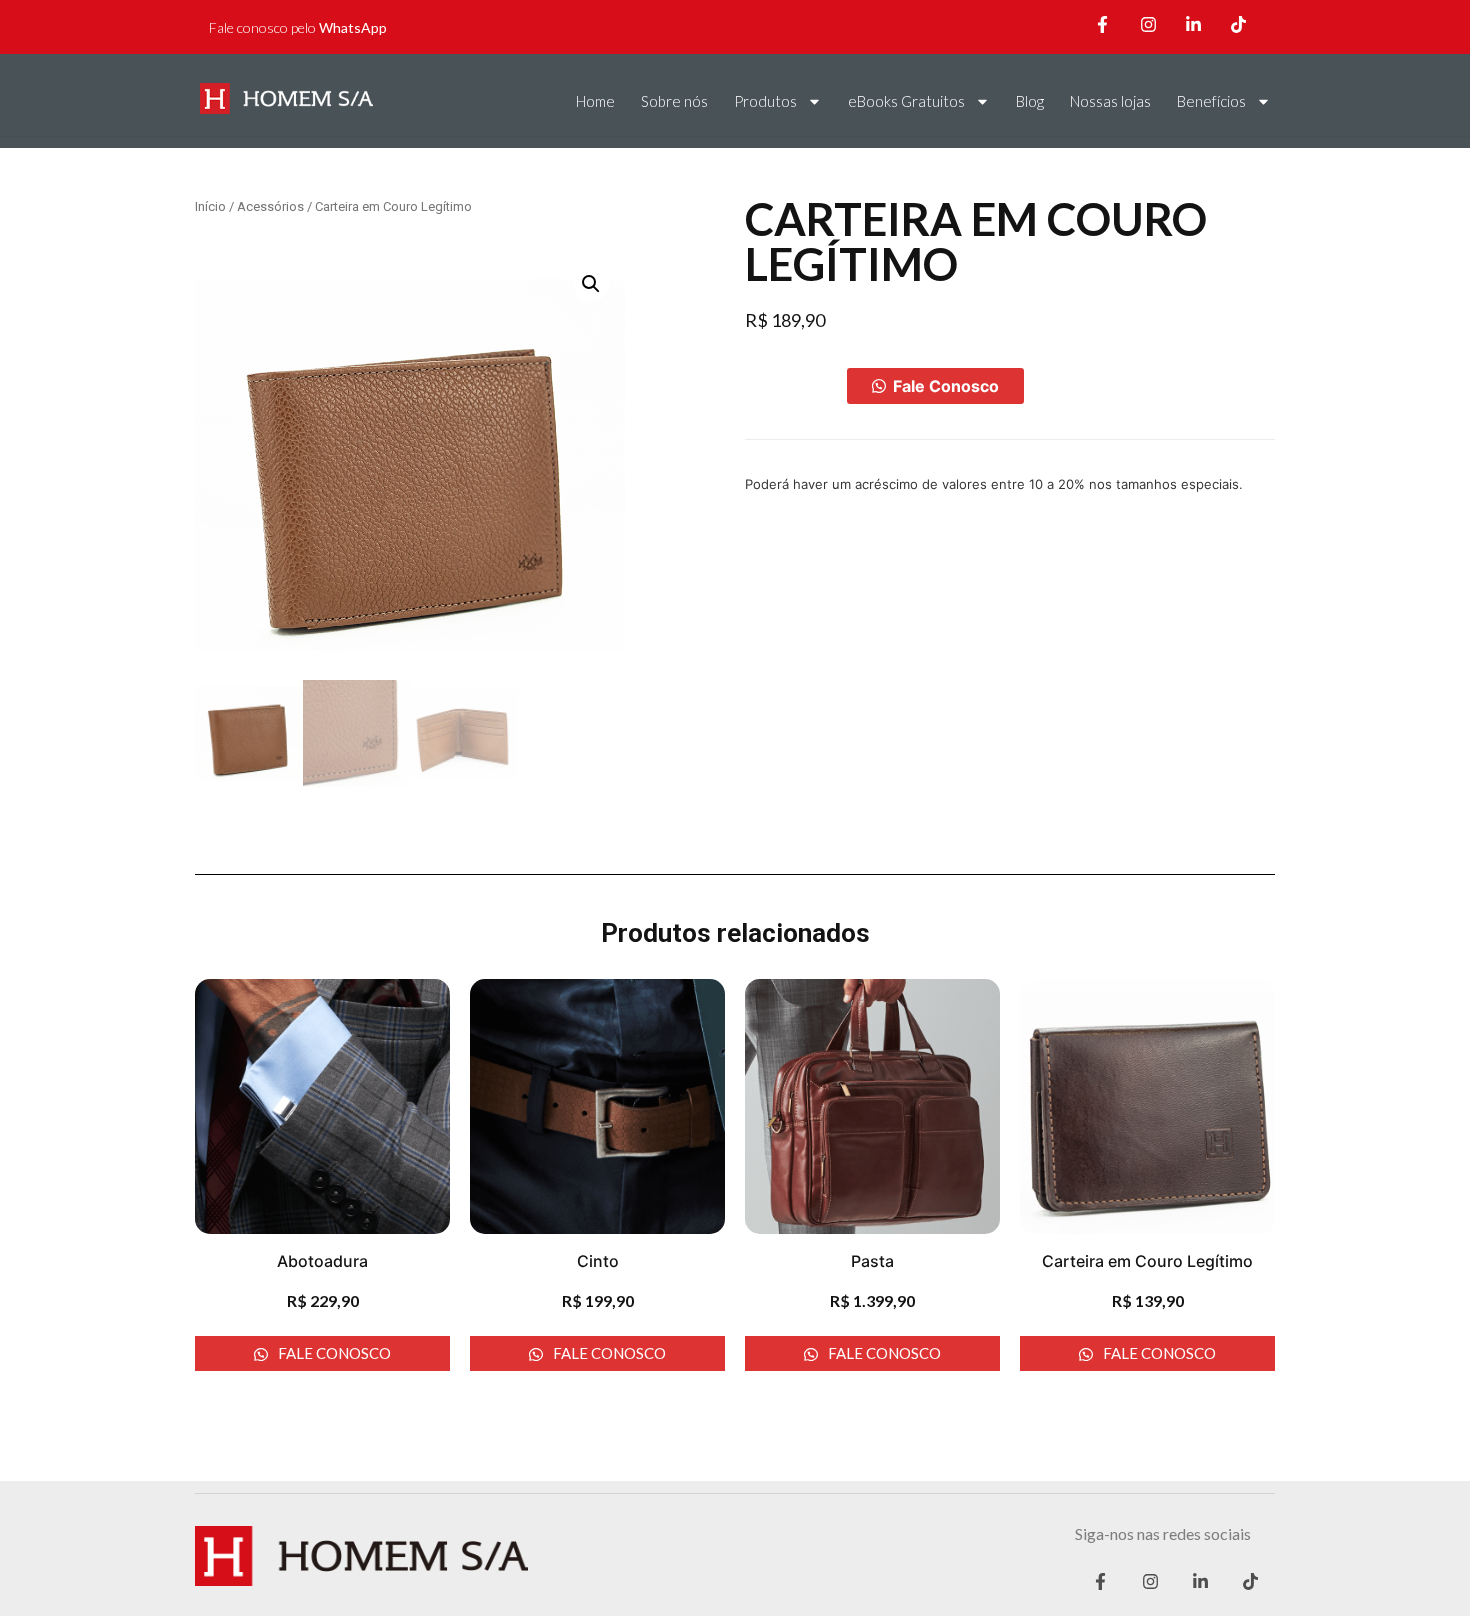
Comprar (796, 386)
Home (595, 101)
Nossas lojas (1110, 101)
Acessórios (270, 206)
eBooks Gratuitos (906, 101)
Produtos (765, 101)
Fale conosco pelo (298, 27)
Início (210, 206)
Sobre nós (674, 101)
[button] (935, 386)
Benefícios (1211, 101)
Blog (1030, 101)
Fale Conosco (946, 386)
